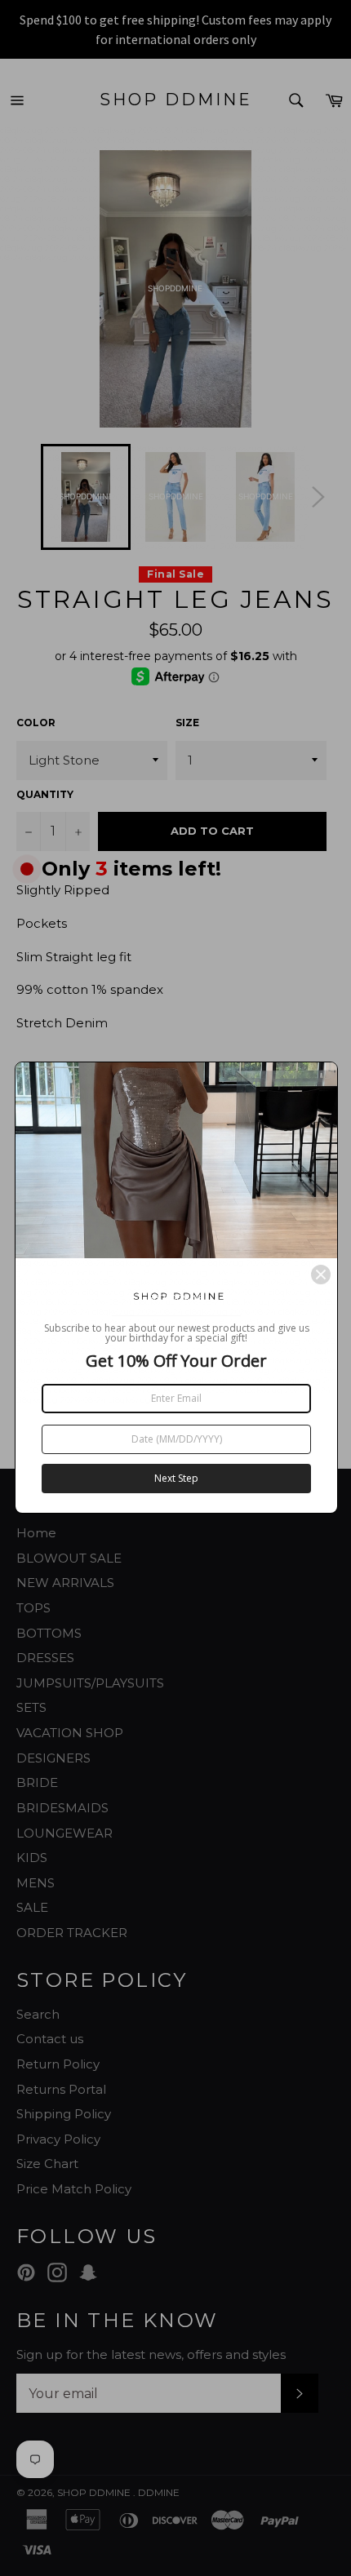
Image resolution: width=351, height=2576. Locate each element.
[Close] (321, 1275)
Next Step (176, 1478)
